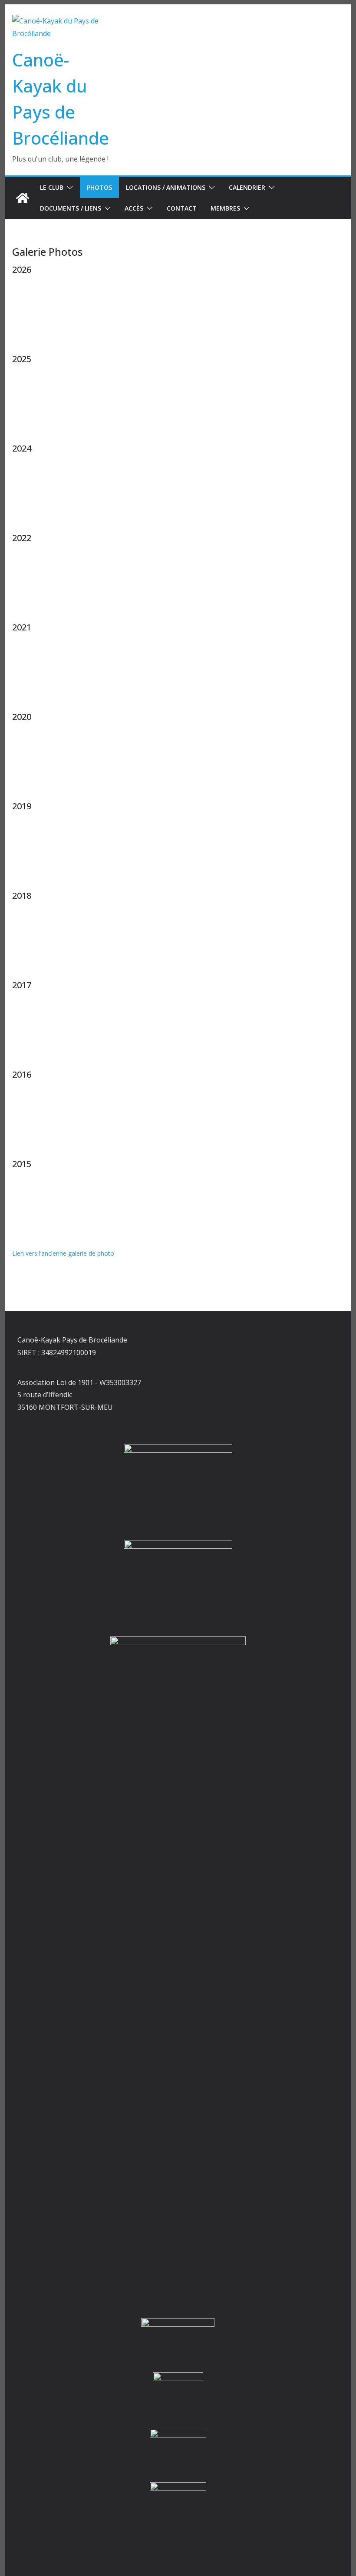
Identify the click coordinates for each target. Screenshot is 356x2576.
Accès (134, 208)
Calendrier (247, 187)
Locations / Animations (166, 187)
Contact (182, 208)
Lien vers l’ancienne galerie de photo (63, 1253)
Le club (52, 187)
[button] (68, 188)
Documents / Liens (71, 208)
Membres (225, 208)
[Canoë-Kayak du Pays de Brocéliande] (23, 198)
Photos (99, 187)
